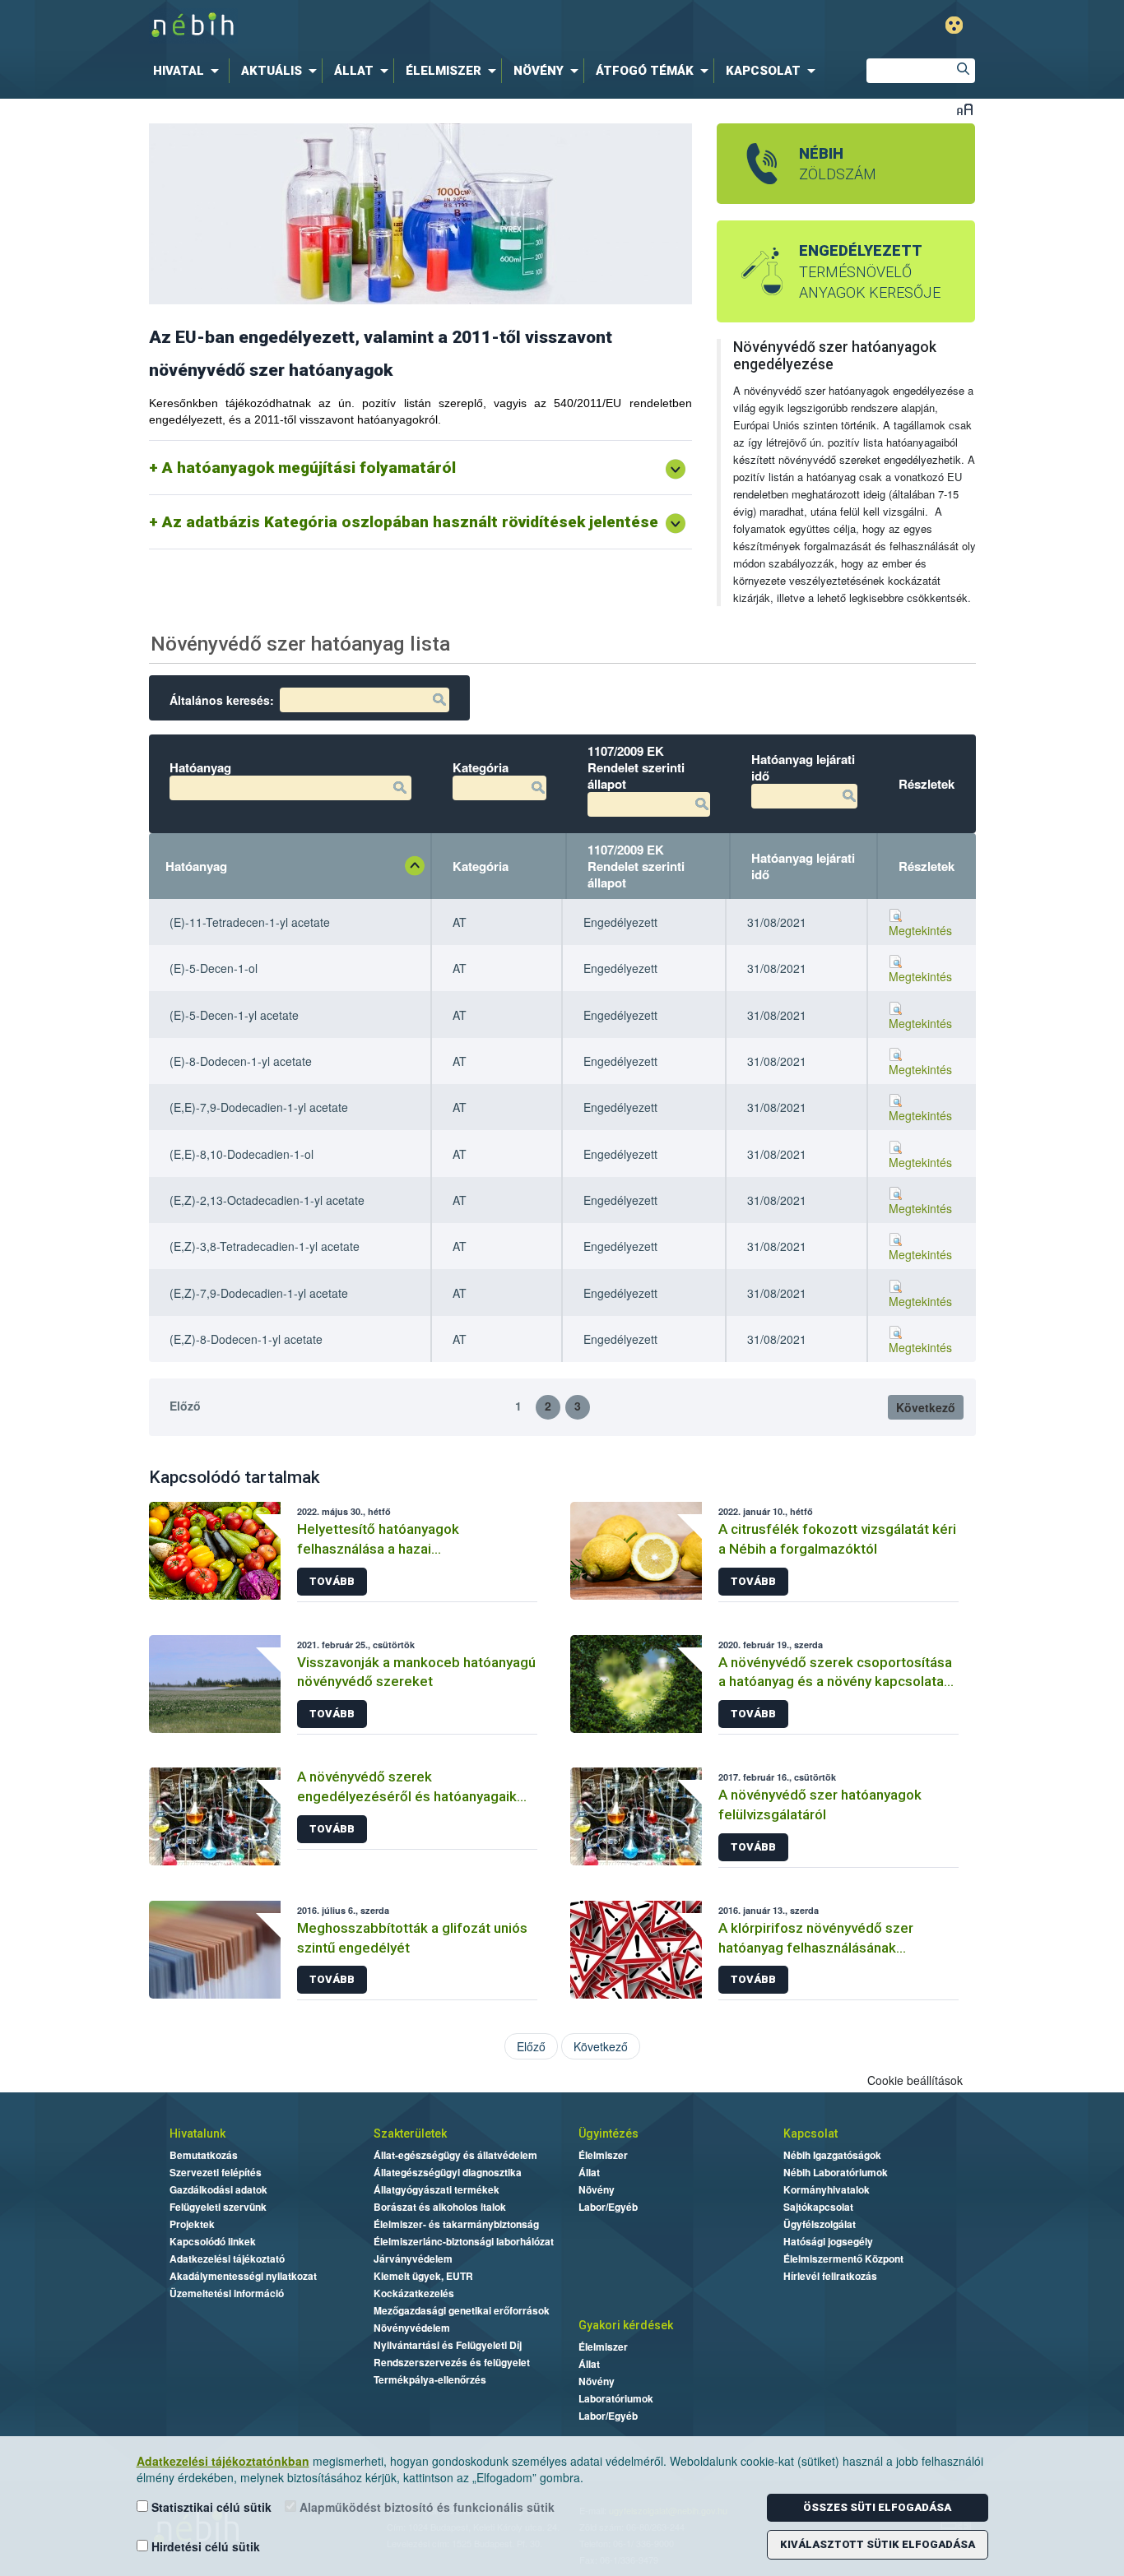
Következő (926, 1407)
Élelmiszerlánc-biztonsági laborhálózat (464, 2241)
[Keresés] (963, 71)
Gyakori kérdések (626, 2325)
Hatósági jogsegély (828, 2241)
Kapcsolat (810, 2134)
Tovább (332, 1581)
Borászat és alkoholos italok (440, 2207)
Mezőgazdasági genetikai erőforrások (462, 2310)
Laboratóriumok (616, 2398)
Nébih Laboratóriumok (836, 2172)
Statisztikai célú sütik (210, 2507)
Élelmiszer (603, 2155)
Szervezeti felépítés (216, 2172)
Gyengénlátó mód (954, 25)
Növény (597, 2189)
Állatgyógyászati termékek (437, 2189)
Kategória (481, 866)
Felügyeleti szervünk (218, 2207)
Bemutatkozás (204, 2155)
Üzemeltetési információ (227, 2293)
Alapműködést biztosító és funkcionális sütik (425, 2507)
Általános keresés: (222, 700)
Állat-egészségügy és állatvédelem (455, 2155)
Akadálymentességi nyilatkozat (243, 2276)
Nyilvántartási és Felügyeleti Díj (448, 2345)
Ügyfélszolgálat (820, 2224)
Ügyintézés (608, 2134)
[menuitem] (189, 71)
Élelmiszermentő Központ (843, 2259)
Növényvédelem (412, 2328)
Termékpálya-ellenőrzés (430, 2379)
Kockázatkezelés (414, 2293)
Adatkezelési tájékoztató (227, 2259)
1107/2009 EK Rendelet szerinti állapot (636, 866)
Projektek (192, 2224)
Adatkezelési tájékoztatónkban (223, 2461)
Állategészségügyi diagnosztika (448, 2172)
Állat (589, 2172)
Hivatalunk (197, 2134)
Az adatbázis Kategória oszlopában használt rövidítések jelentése (410, 522)
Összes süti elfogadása (877, 2507)
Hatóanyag (196, 866)
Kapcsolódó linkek (213, 2241)
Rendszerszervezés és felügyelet (452, 2362)
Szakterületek (410, 2134)
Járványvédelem (413, 2259)
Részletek (927, 866)
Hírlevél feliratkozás (830, 2276)
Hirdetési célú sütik (204, 2546)
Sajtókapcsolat (818, 2207)
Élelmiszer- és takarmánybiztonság (456, 2224)
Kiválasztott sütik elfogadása (878, 2544)
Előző (185, 1406)
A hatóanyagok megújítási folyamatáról (309, 468)
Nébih (391, 26)
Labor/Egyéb (608, 2207)
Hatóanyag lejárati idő (803, 866)
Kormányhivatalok (827, 2189)
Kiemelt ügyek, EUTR (423, 2276)
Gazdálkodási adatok (218, 2189)
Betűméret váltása (965, 109)
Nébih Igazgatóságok (832, 2155)
